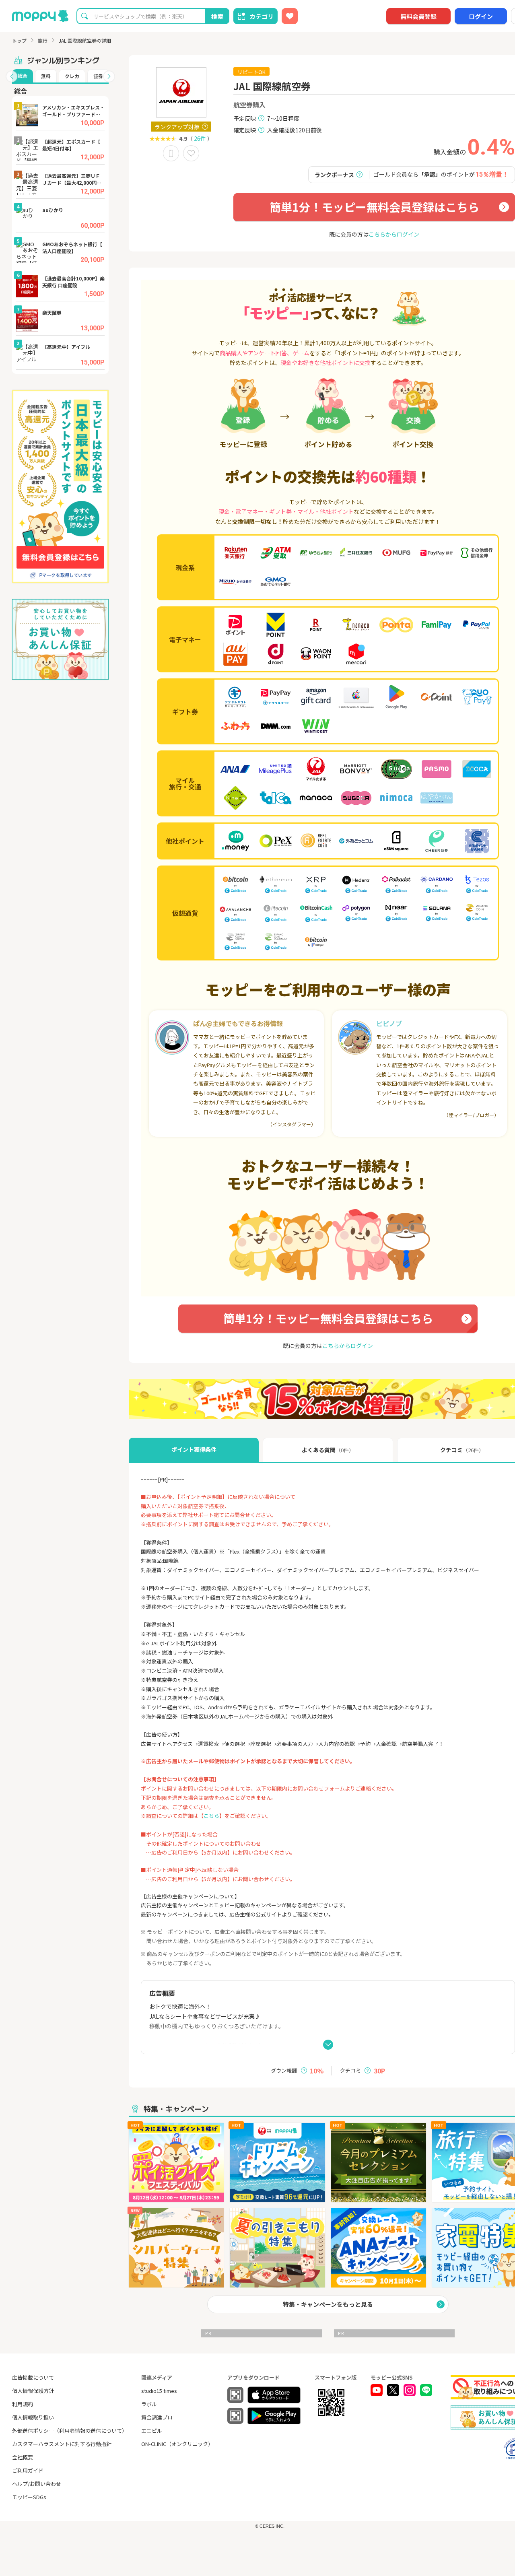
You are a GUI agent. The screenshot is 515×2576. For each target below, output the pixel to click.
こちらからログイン (394, 234)
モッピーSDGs (29, 2497)
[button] (12, 76)
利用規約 (23, 2404)
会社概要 (23, 2457)
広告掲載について (33, 2377)
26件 (200, 138)
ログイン (481, 16)
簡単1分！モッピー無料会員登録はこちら (374, 207)
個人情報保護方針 (33, 2391)
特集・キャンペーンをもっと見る (328, 2304)
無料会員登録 (418, 16)
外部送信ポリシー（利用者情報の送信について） (70, 2431)
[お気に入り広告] (290, 16)
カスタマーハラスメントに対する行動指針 (62, 2444)
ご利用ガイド (28, 2470)
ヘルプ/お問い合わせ (37, 2484)
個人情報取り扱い (33, 2417)
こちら (211, 1816)
